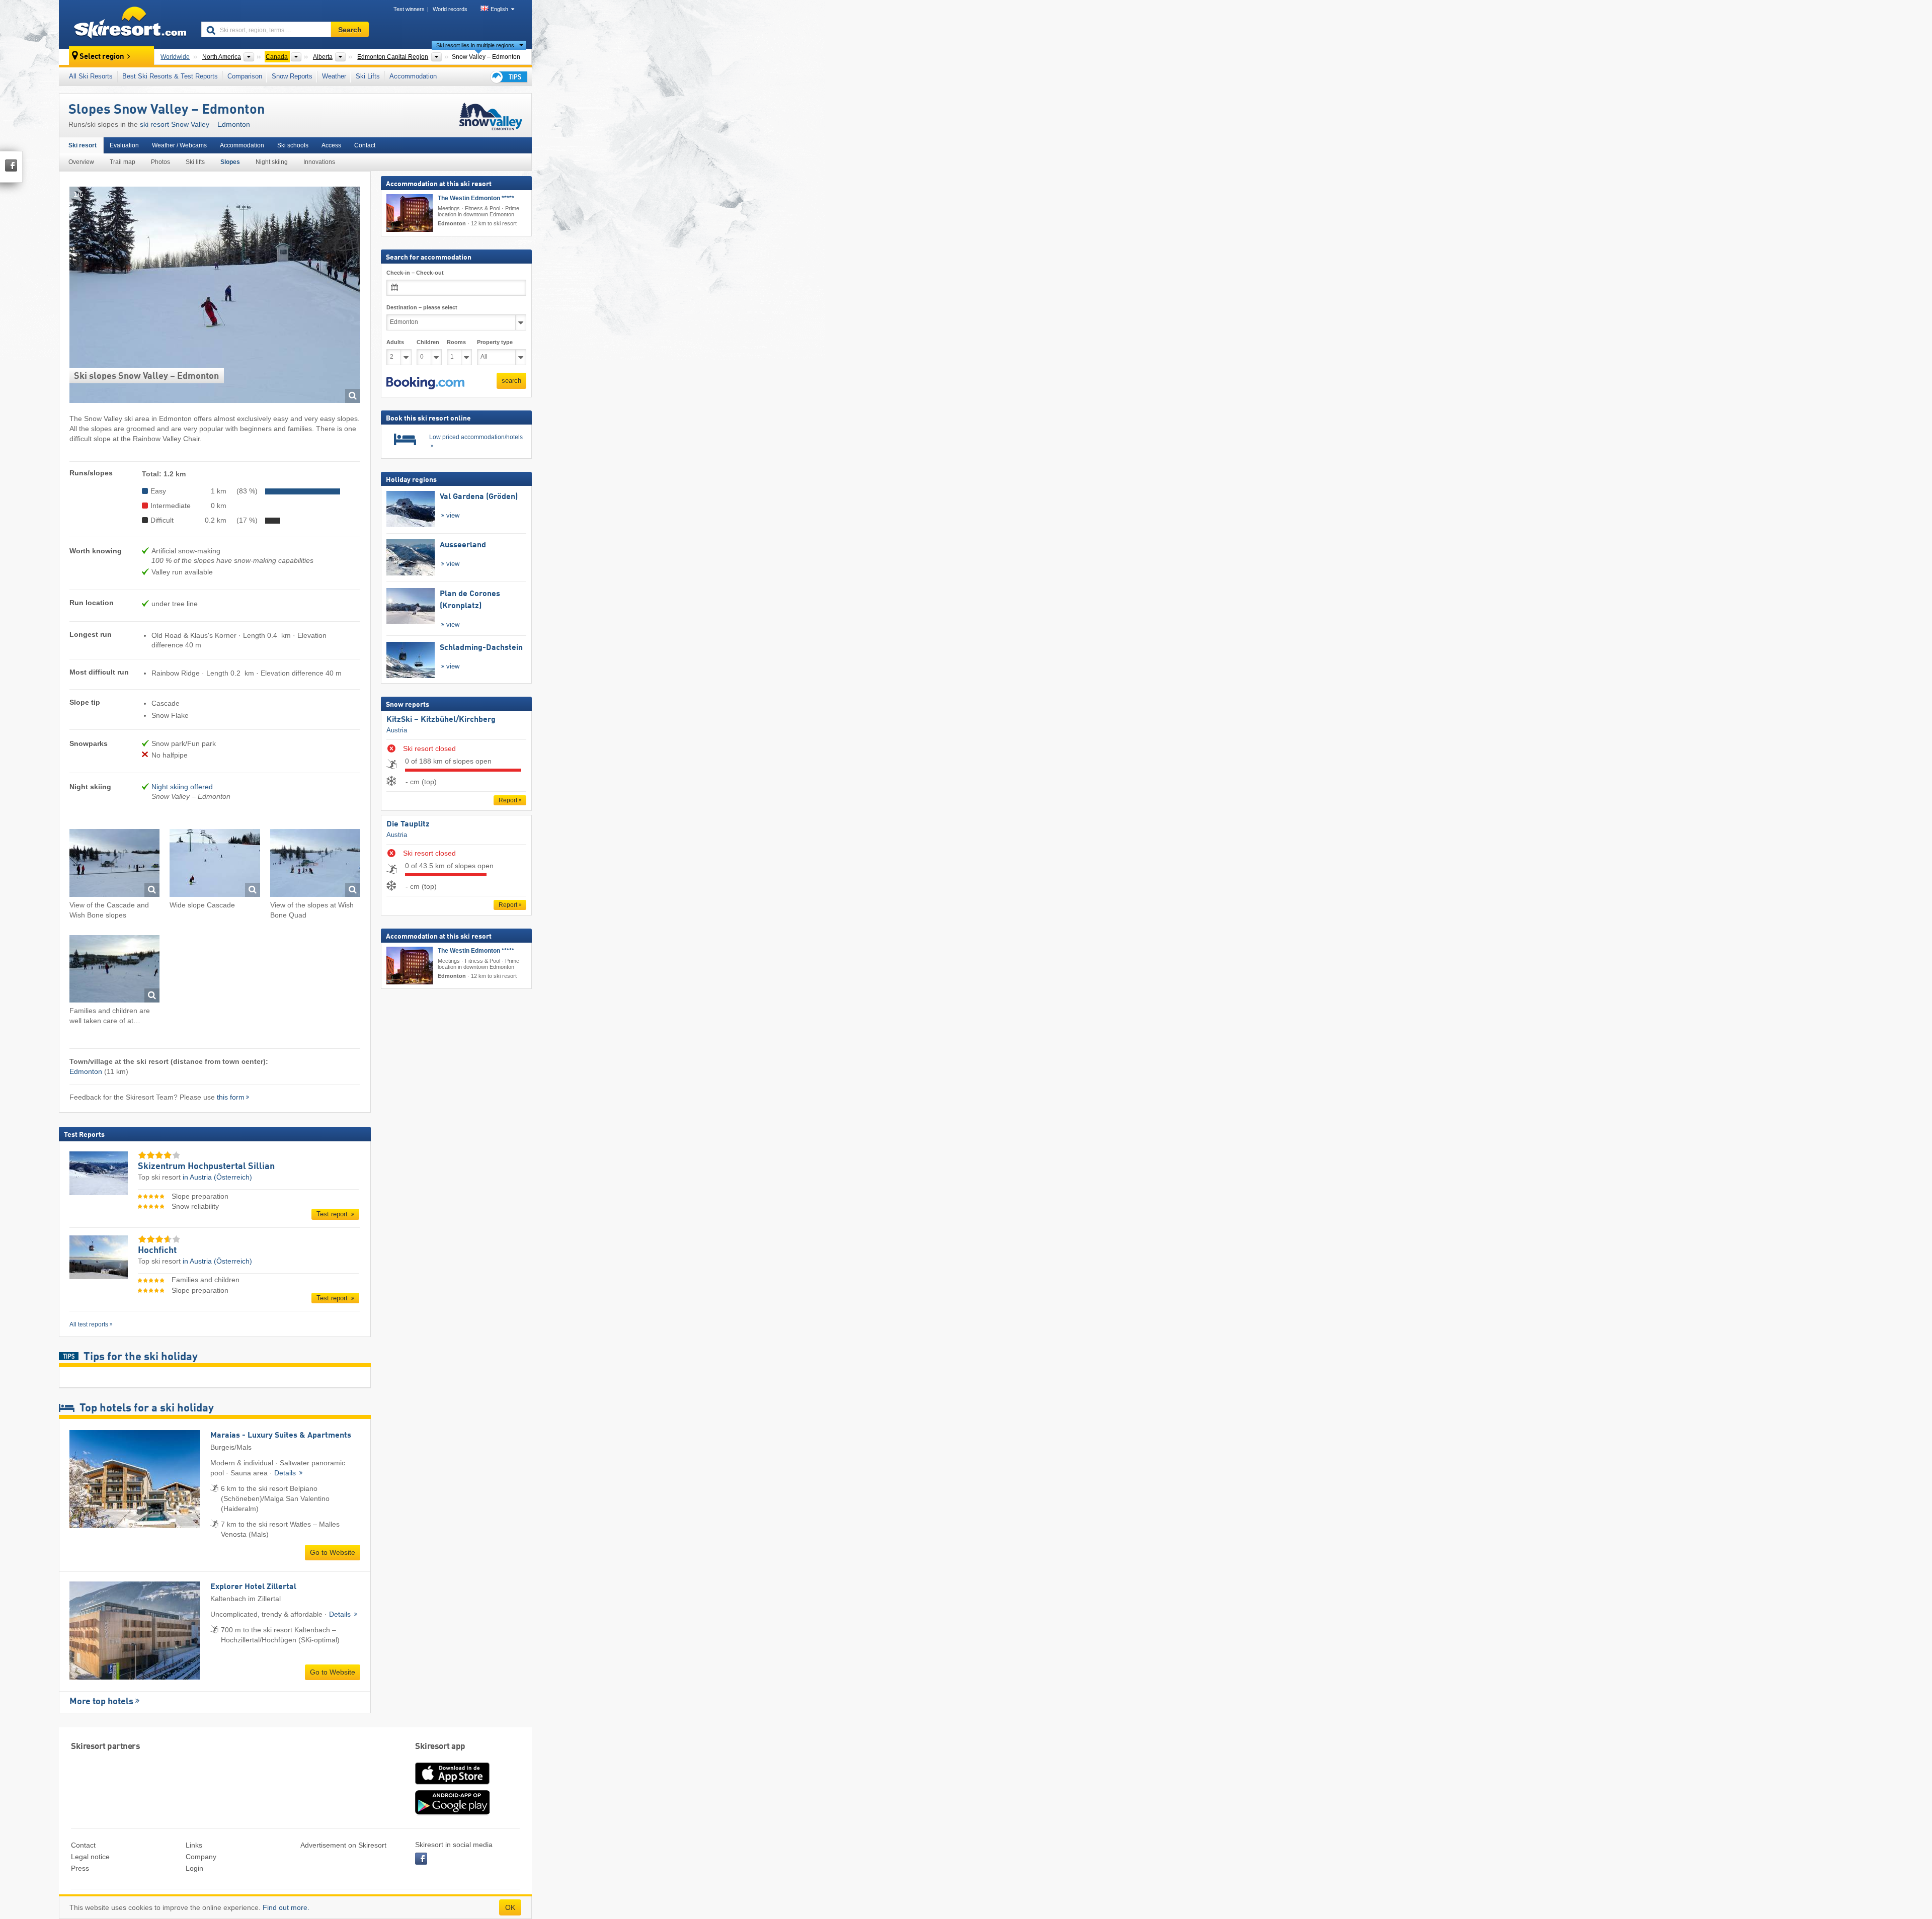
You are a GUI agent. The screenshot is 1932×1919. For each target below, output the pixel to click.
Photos (160, 162)
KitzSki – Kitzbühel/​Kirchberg (441, 720)
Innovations (319, 162)
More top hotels (101, 1702)
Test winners (409, 9)
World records (450, 9)
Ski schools (293, 145)
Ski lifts (195, 162)
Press (80, 1868)
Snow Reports (292, 76)
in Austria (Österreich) (217, 1177)
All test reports (89, 1324)
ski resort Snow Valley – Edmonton (195, 124)
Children (428, 342)
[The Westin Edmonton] (410, 213)
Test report (333, 1214)
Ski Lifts (368, 76)
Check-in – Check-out (415, 273)
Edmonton (86, 1071)
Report (508, 800)
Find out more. (286, 1907)
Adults (395, 342)
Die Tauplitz (408, 824)
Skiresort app (440, 1747)
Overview (81, 162)
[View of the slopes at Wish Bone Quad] (315, 864)
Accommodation (413, 76)
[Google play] (452, 1813)
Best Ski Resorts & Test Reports (170, 76)
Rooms (456, 342)
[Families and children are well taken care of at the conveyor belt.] (114, 971)
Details (286, 1473)
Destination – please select (422, 307)
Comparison (245, 76)
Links (194, 1845)
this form (231, 1097)
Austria (397, 730)
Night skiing (272, 162)
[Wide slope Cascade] (215, 864)
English (499, 9)
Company (201, 1857)
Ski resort (83, 145)
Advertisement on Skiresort (343, 1845)
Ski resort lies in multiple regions (475, 45)
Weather (334, 76)
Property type (495, 342)
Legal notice (90, 1857)
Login (194, 1868)
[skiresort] (126, 24)
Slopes (230, 162)
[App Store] (452, 1785)
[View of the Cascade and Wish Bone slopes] (114, 864)
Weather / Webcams (179, 145)
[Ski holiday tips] (508, 77)
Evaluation (124, 145)
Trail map (123, 162)
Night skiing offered (182, 787)
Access (331, 145)
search (511, 381)
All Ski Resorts (91, 76)
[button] (425, 383)
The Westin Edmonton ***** (476, 198)
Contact (365, 145)
